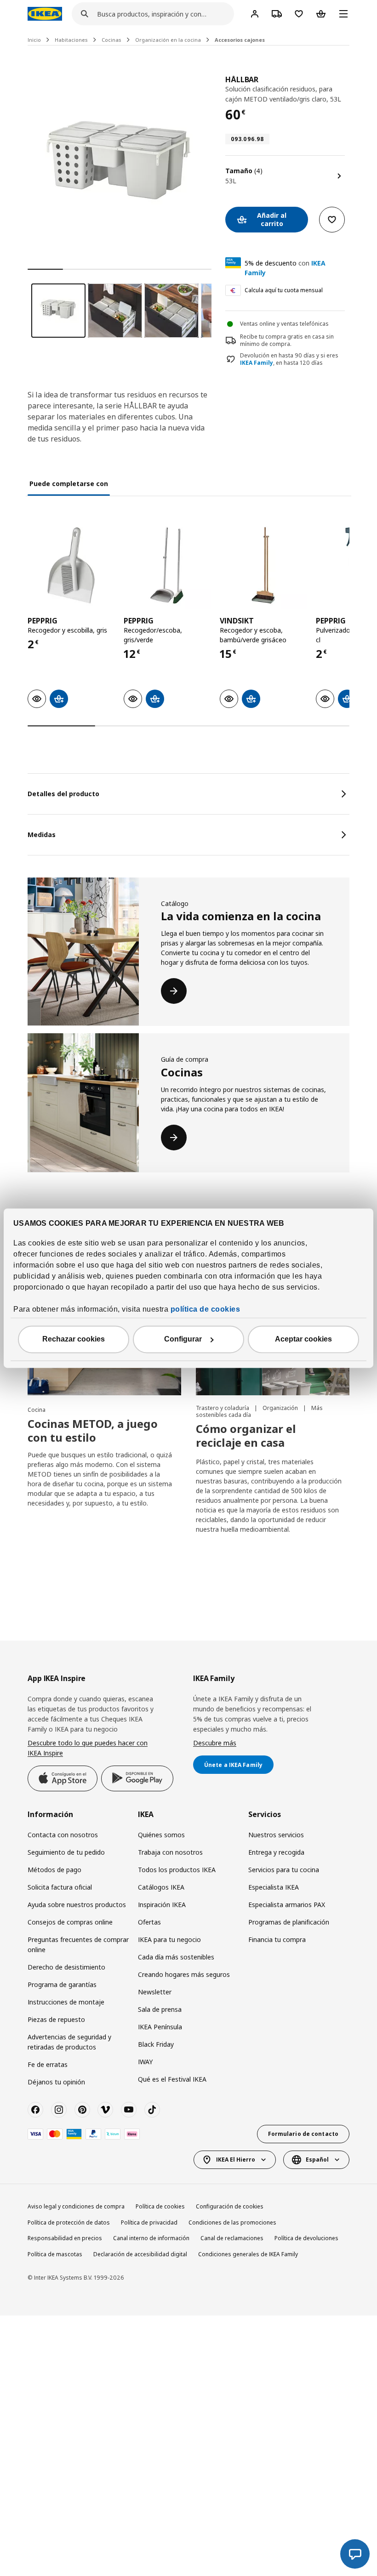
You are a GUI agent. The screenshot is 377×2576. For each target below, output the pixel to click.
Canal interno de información (151, 2238)
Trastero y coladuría (223, 1408)
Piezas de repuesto (56, 2019)
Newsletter (155, 1992)
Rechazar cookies (74, 1339)
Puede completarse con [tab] (69, 484)
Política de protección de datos (69, 2222)
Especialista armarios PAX (287, 1905)
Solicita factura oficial (60, 1887)
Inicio (34, 40)
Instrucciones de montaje (66, 2002)
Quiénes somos (161, 1835)
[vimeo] (105, 2110)
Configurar (183, 1339)
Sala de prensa (160, 2009)
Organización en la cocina (168, 40)
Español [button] (317, 2160)
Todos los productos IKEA (177, 1870)
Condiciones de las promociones (232, 2222)
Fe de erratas (48, 2064)
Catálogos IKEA (161, 1887)
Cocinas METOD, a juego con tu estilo (93, 1430)
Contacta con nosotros (63, 1835)
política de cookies (206, 1309)
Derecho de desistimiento (66, 1967)
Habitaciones (71, 40)
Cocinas (111, 40)
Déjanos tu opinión (56, 2082)
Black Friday (156, 2044)
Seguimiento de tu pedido (66, 1852)
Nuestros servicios (276, 1835)
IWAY (145, 2062)
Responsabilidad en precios (65, 2238)
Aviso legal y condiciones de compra (76, 2206)
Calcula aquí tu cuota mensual (284, 290)
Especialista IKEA (274, 1887)
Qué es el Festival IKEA (172, 2079)
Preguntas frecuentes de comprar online (78, 1945)
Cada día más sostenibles (176, 1957)
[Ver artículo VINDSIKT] (263, 565)
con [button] (285, 268)
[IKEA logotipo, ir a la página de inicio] (45, 14)
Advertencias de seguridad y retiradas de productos (69, 2042)
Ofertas (149, 1922)
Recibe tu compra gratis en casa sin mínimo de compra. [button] (287, 340)
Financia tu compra (277, 1939)
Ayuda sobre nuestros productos (77, 1905)
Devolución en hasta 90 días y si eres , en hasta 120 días (289, 360)
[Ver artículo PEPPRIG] (71, 565)
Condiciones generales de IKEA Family (248, 2254)
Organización (281, 1408)
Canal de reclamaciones (232, 2238)
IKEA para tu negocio (169, 1939)
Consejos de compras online (70, 1922)
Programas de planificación (289, 1922)
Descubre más (215, 1743)
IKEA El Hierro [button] (236, 2160)
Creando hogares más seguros (184, 1974)
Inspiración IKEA (162, 1905)
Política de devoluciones (306, 2238)
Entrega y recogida (276, 1852)
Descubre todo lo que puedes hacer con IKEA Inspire (88, 1748)
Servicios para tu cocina (284, 1870)
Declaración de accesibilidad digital (140, 2254)
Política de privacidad (149, 2222)
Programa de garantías (62, 1984)
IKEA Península (160, 2027)
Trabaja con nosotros (170, 1852)
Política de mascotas (55, 2254)
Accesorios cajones (240, 40)
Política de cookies (160, 2206)
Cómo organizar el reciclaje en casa (246, 1435)
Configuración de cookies (230, 2206)
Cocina (37, 1410)
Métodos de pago (54, 1870)
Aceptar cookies (303, 1339)
